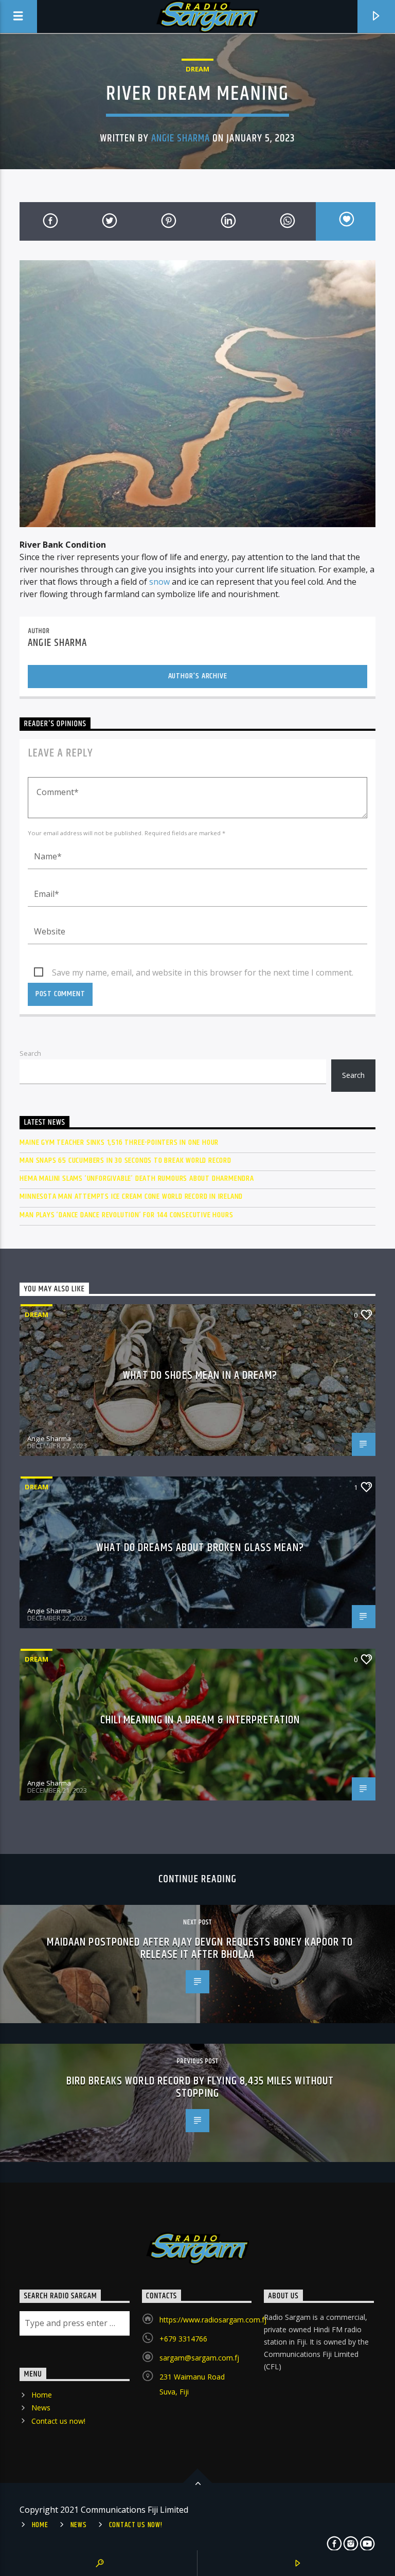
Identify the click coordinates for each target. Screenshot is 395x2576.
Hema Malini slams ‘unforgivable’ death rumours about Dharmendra (137, 1178)
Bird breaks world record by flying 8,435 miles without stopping (200, 2087)
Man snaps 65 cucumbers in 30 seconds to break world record (125, 1160)
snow (159, 582)
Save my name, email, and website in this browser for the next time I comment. (203, 972)
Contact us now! (58, 2421)
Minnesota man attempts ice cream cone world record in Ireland (131, 1196)
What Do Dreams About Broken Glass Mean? (200, 1548)
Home (42, 2395)
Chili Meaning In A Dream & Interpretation (200, 1720)
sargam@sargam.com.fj (199, 2358)
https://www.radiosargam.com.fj (213, 2320)
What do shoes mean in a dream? (200, 1375)
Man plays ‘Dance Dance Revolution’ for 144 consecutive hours (126, 1215)
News (41, 2408)
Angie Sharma (181, 138)
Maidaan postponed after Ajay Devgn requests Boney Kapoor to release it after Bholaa (200, 1948)
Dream (197, 69)
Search (30, 1053)
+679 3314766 (183, 2339)
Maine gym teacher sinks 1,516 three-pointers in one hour (119, 1142)
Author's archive (198, 676)
